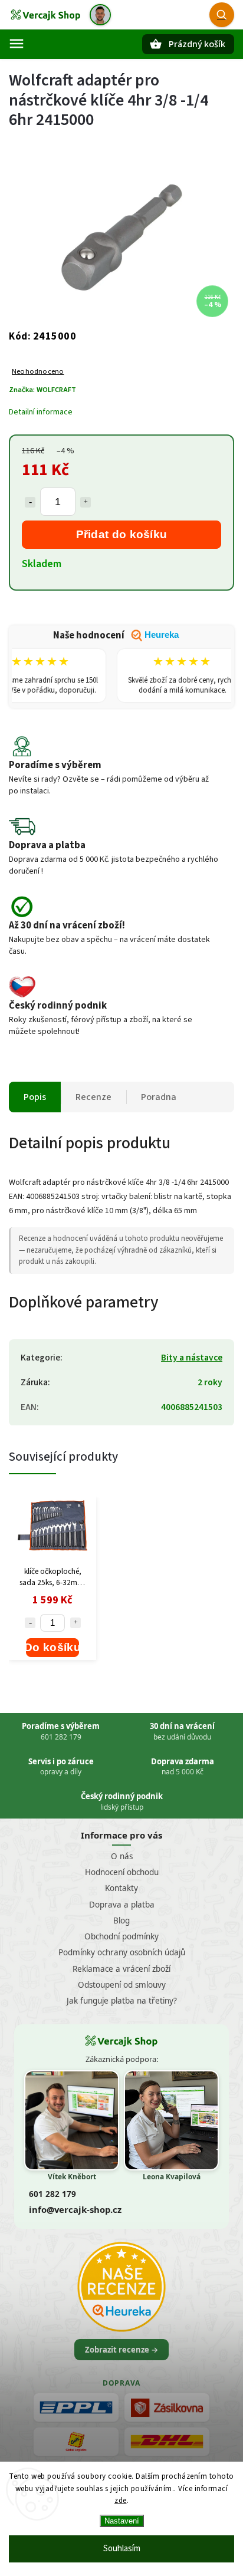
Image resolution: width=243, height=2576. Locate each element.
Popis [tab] (35, 1097)
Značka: (42, 390)
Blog (121, 1921)
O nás (122, 1856)
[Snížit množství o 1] (30, 502)
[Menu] (17, 44)
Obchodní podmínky (121, 1936)
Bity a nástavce (192, 1358)
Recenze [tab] (93, 1097)
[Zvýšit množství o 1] (86, 502)
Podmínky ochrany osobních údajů (122, 1952)
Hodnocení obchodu (122, 1872)
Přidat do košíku (122, 534)
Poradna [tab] (159, 1097)
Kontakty (121, 1888)
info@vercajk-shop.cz (75, 2209)
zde (121, 2501)
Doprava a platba (122, 1905)
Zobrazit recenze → (121, 2350)
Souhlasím (122, 2549)
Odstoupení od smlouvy (122, 1985)
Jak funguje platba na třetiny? (122, 2001)
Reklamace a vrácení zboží (121, 1969)
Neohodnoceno (38, 372)
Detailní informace (41, 412)
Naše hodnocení (116, 635)
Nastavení (122, 2521)
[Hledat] (222, 15)
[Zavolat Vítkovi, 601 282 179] (100, 15)
